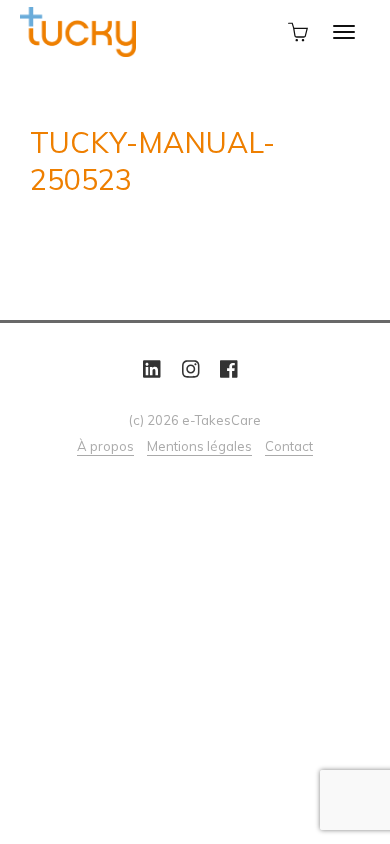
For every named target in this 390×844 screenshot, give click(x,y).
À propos (105, 446)
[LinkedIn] (152, 369)
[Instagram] (191, 369)
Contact (289, 446)
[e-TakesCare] (78, 30)
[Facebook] (229, 369)
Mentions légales (199, 446)
